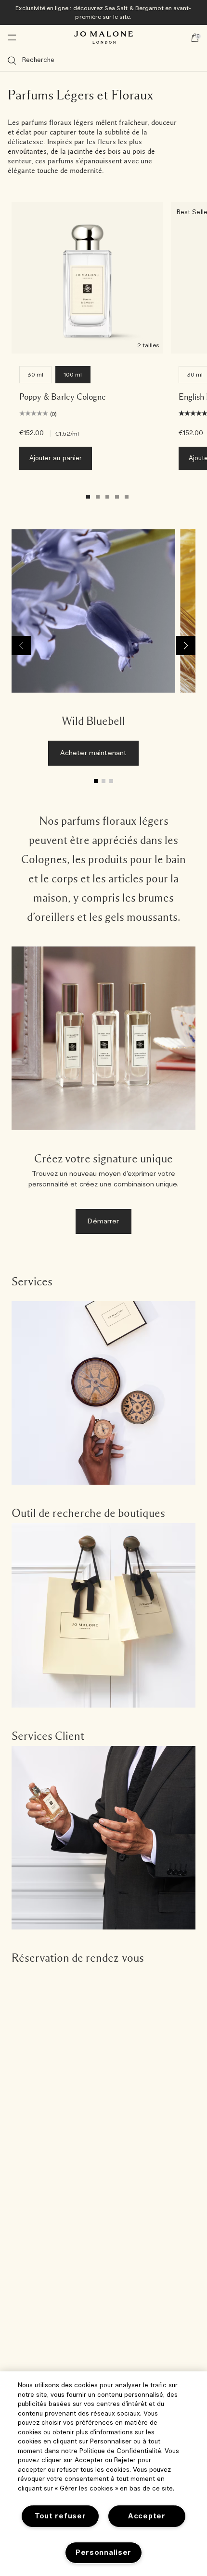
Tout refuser (60, 2516)
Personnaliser (103, 2553)
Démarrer (103, 1221)
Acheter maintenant (94, 753)
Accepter (147, 2516)
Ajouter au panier (56, 458)
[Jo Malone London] (103, 37)
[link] (93, 652)
